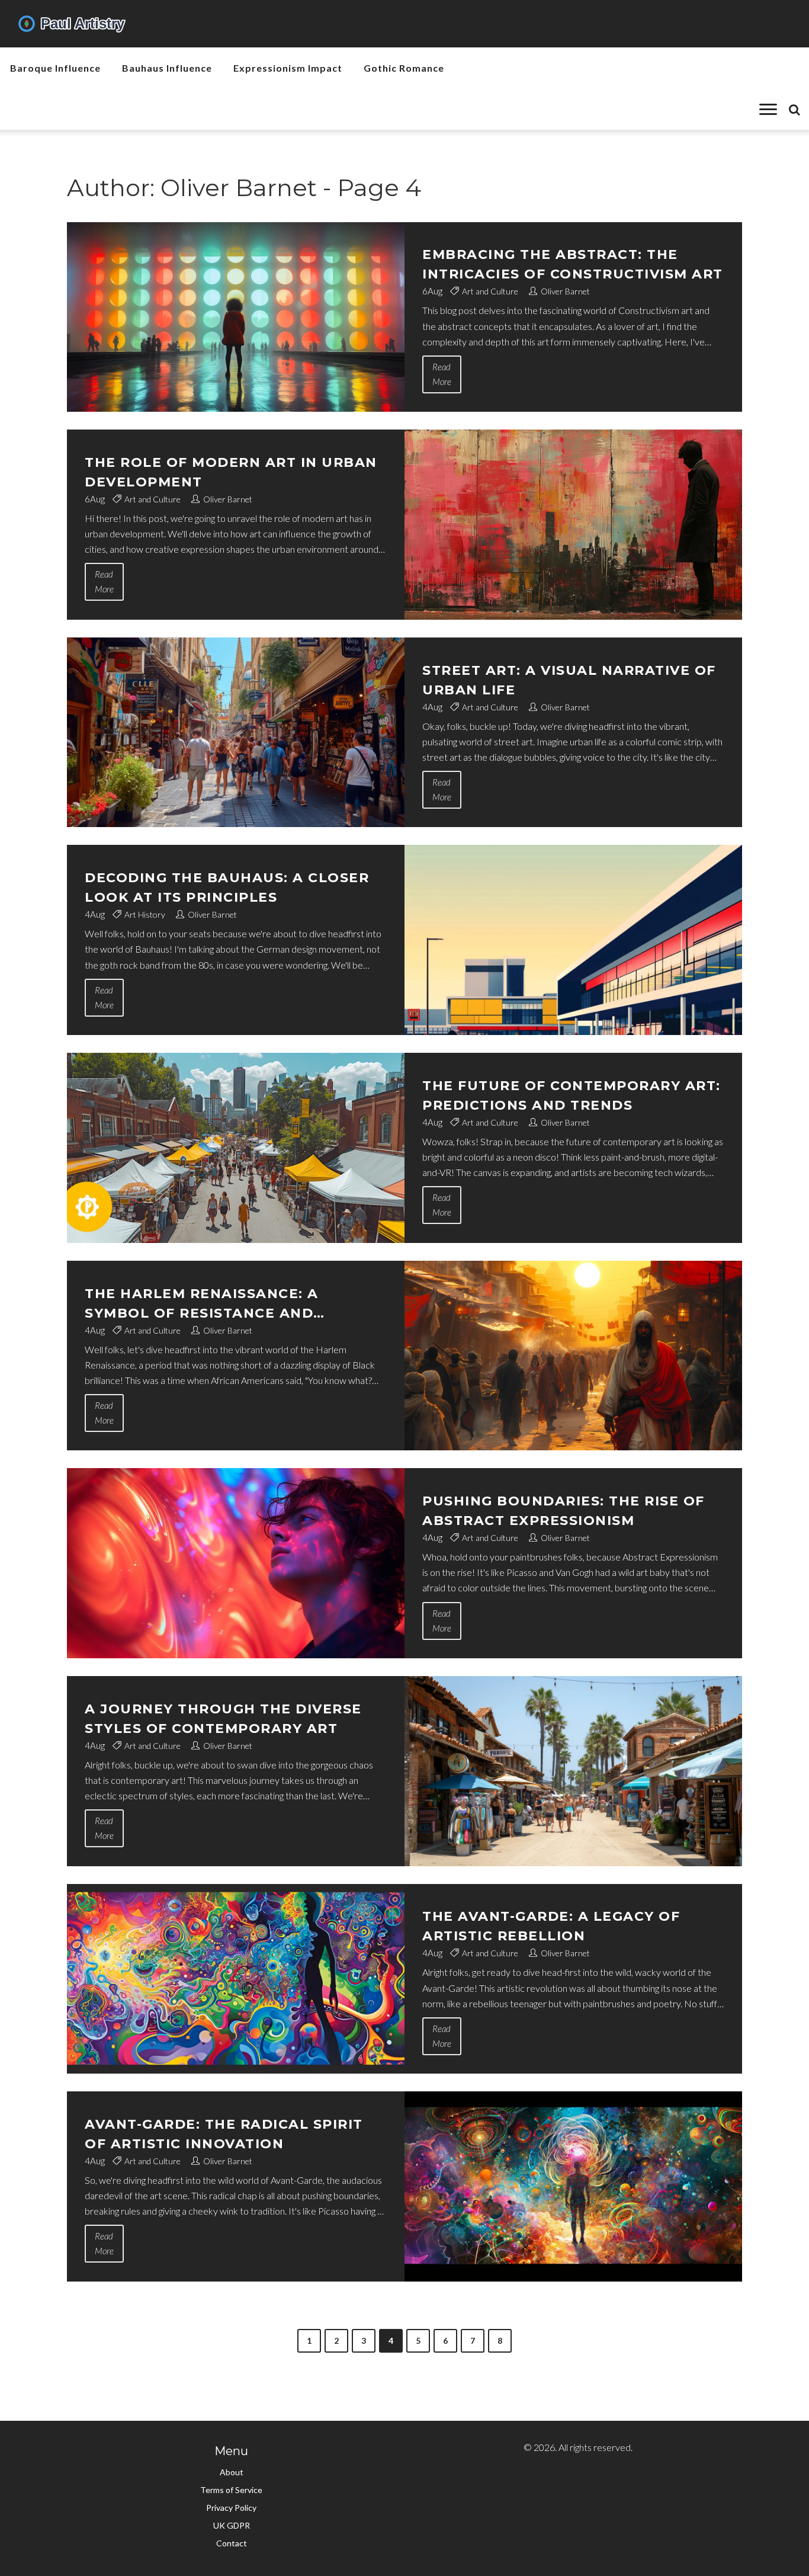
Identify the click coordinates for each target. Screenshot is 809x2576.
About (232, 2472)
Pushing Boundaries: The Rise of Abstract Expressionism (564, 1511)
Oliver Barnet (565, 291)
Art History (145, 914)
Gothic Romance (404, 68)
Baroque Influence (55, 68)
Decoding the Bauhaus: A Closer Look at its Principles (227, 887)
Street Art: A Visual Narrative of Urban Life (569, 680)
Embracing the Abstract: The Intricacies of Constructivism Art (573, 264)
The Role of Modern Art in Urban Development (231, 472)
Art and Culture (490, 291)
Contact (232, 2543)
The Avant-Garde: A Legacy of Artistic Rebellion (551, 1926)
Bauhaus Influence (167, 68)
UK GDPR (232, 2525)
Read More (442, 374)
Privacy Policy (231, 2508)
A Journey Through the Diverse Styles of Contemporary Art (223, 1719)
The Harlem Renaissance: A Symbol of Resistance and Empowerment (202, 1304)
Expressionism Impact (288, 68)
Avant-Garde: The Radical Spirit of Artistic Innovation (224, 2134)
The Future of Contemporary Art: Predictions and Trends (572, 1095)
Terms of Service (231, 2490)
